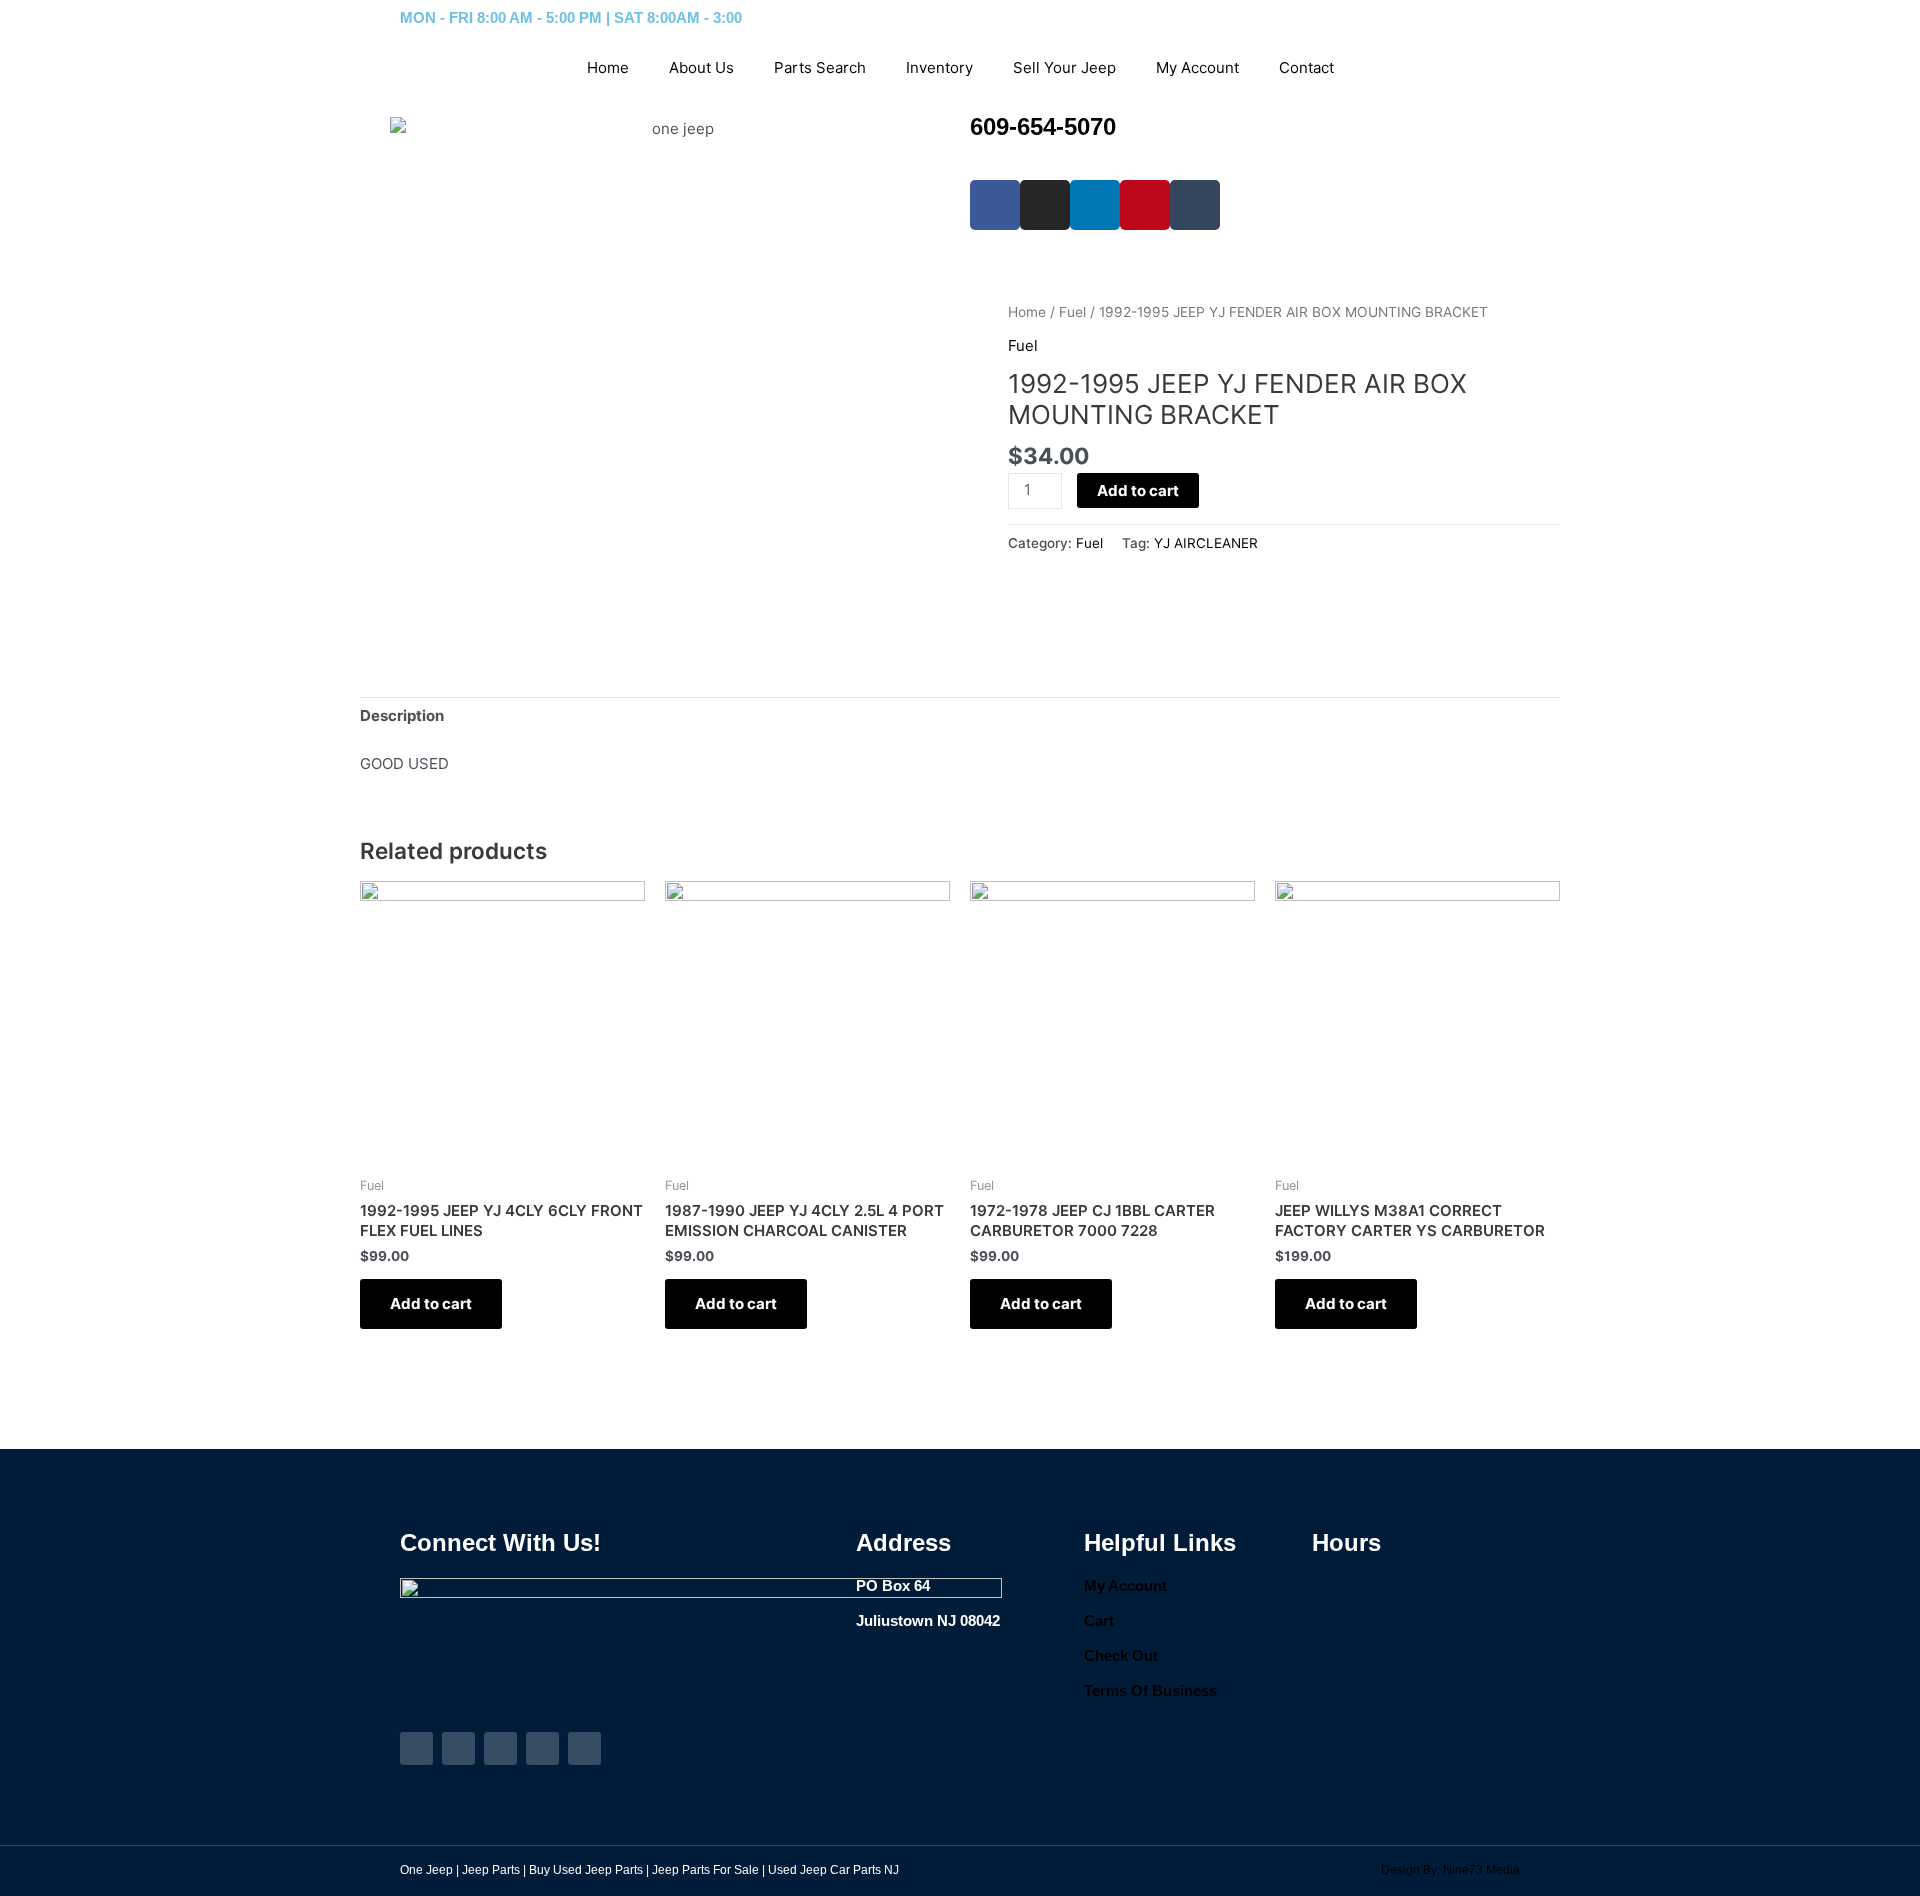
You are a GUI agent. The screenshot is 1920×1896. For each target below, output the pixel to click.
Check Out (1121, 1655)
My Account (1197, 67)
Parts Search (820, 67)
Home (608, 67)
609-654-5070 (1043, 126)
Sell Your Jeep (1064, 67)
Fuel (1072, 312)
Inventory (939, 67)
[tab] (402, 717)
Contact (1306, 67)
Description (402, 715)
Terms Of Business (1150, 1690)
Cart (1099, 1620)
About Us (701, 67)
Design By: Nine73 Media (1450, 1870)
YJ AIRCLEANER (1206, 543)
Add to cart (1138, 490)
